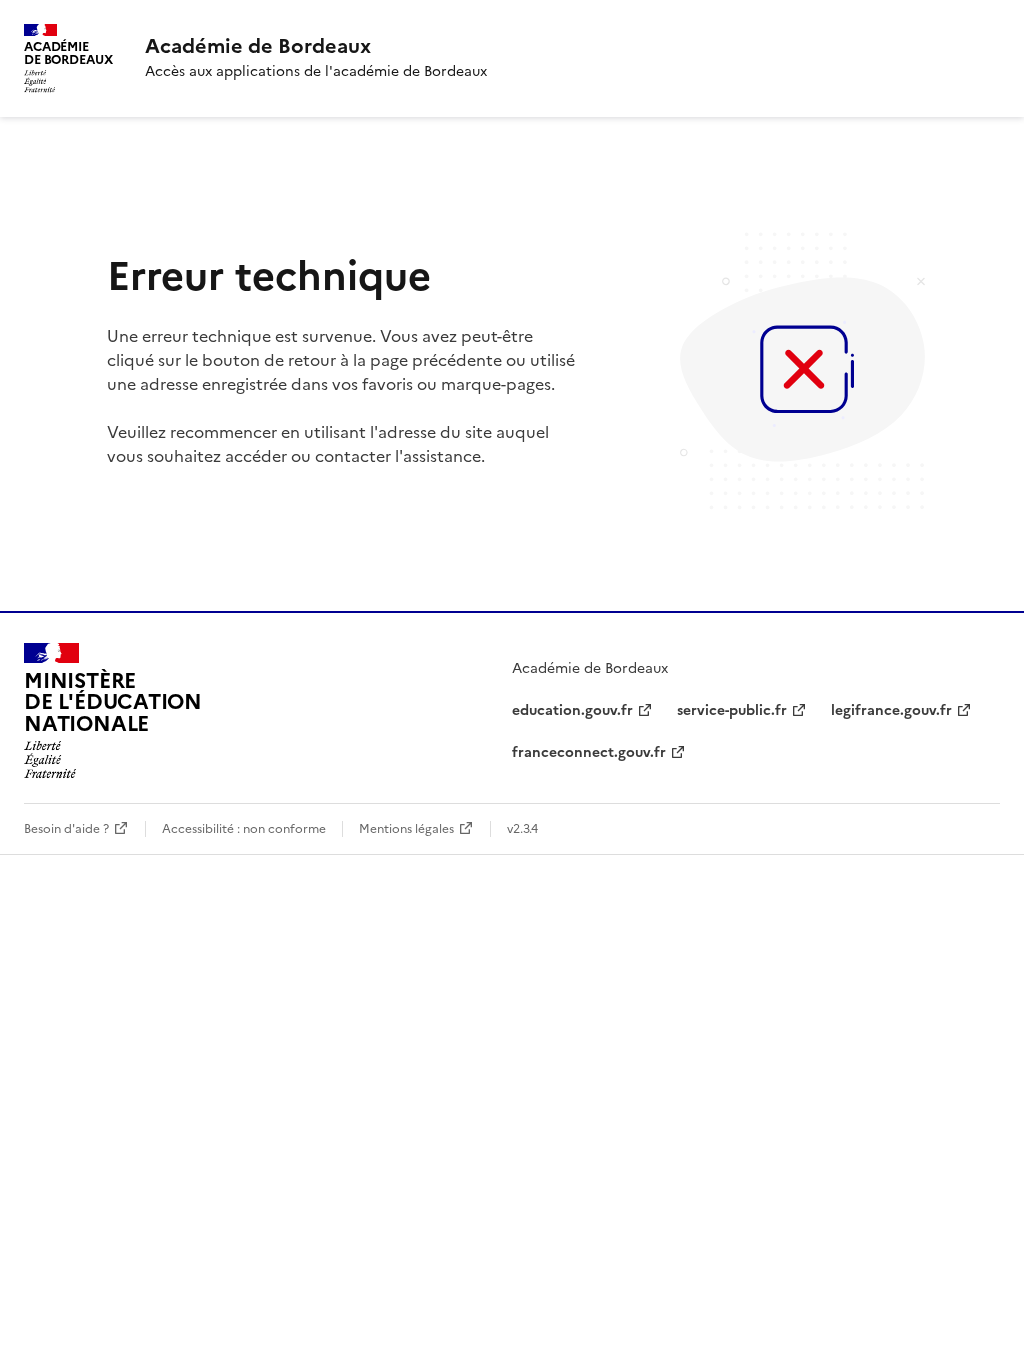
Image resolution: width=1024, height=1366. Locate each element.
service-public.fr (732, 710)
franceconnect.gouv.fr (589, 752)
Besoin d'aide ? (66, 829)
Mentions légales (406, 829)
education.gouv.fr (572, 710)
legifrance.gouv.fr (891, 710)
